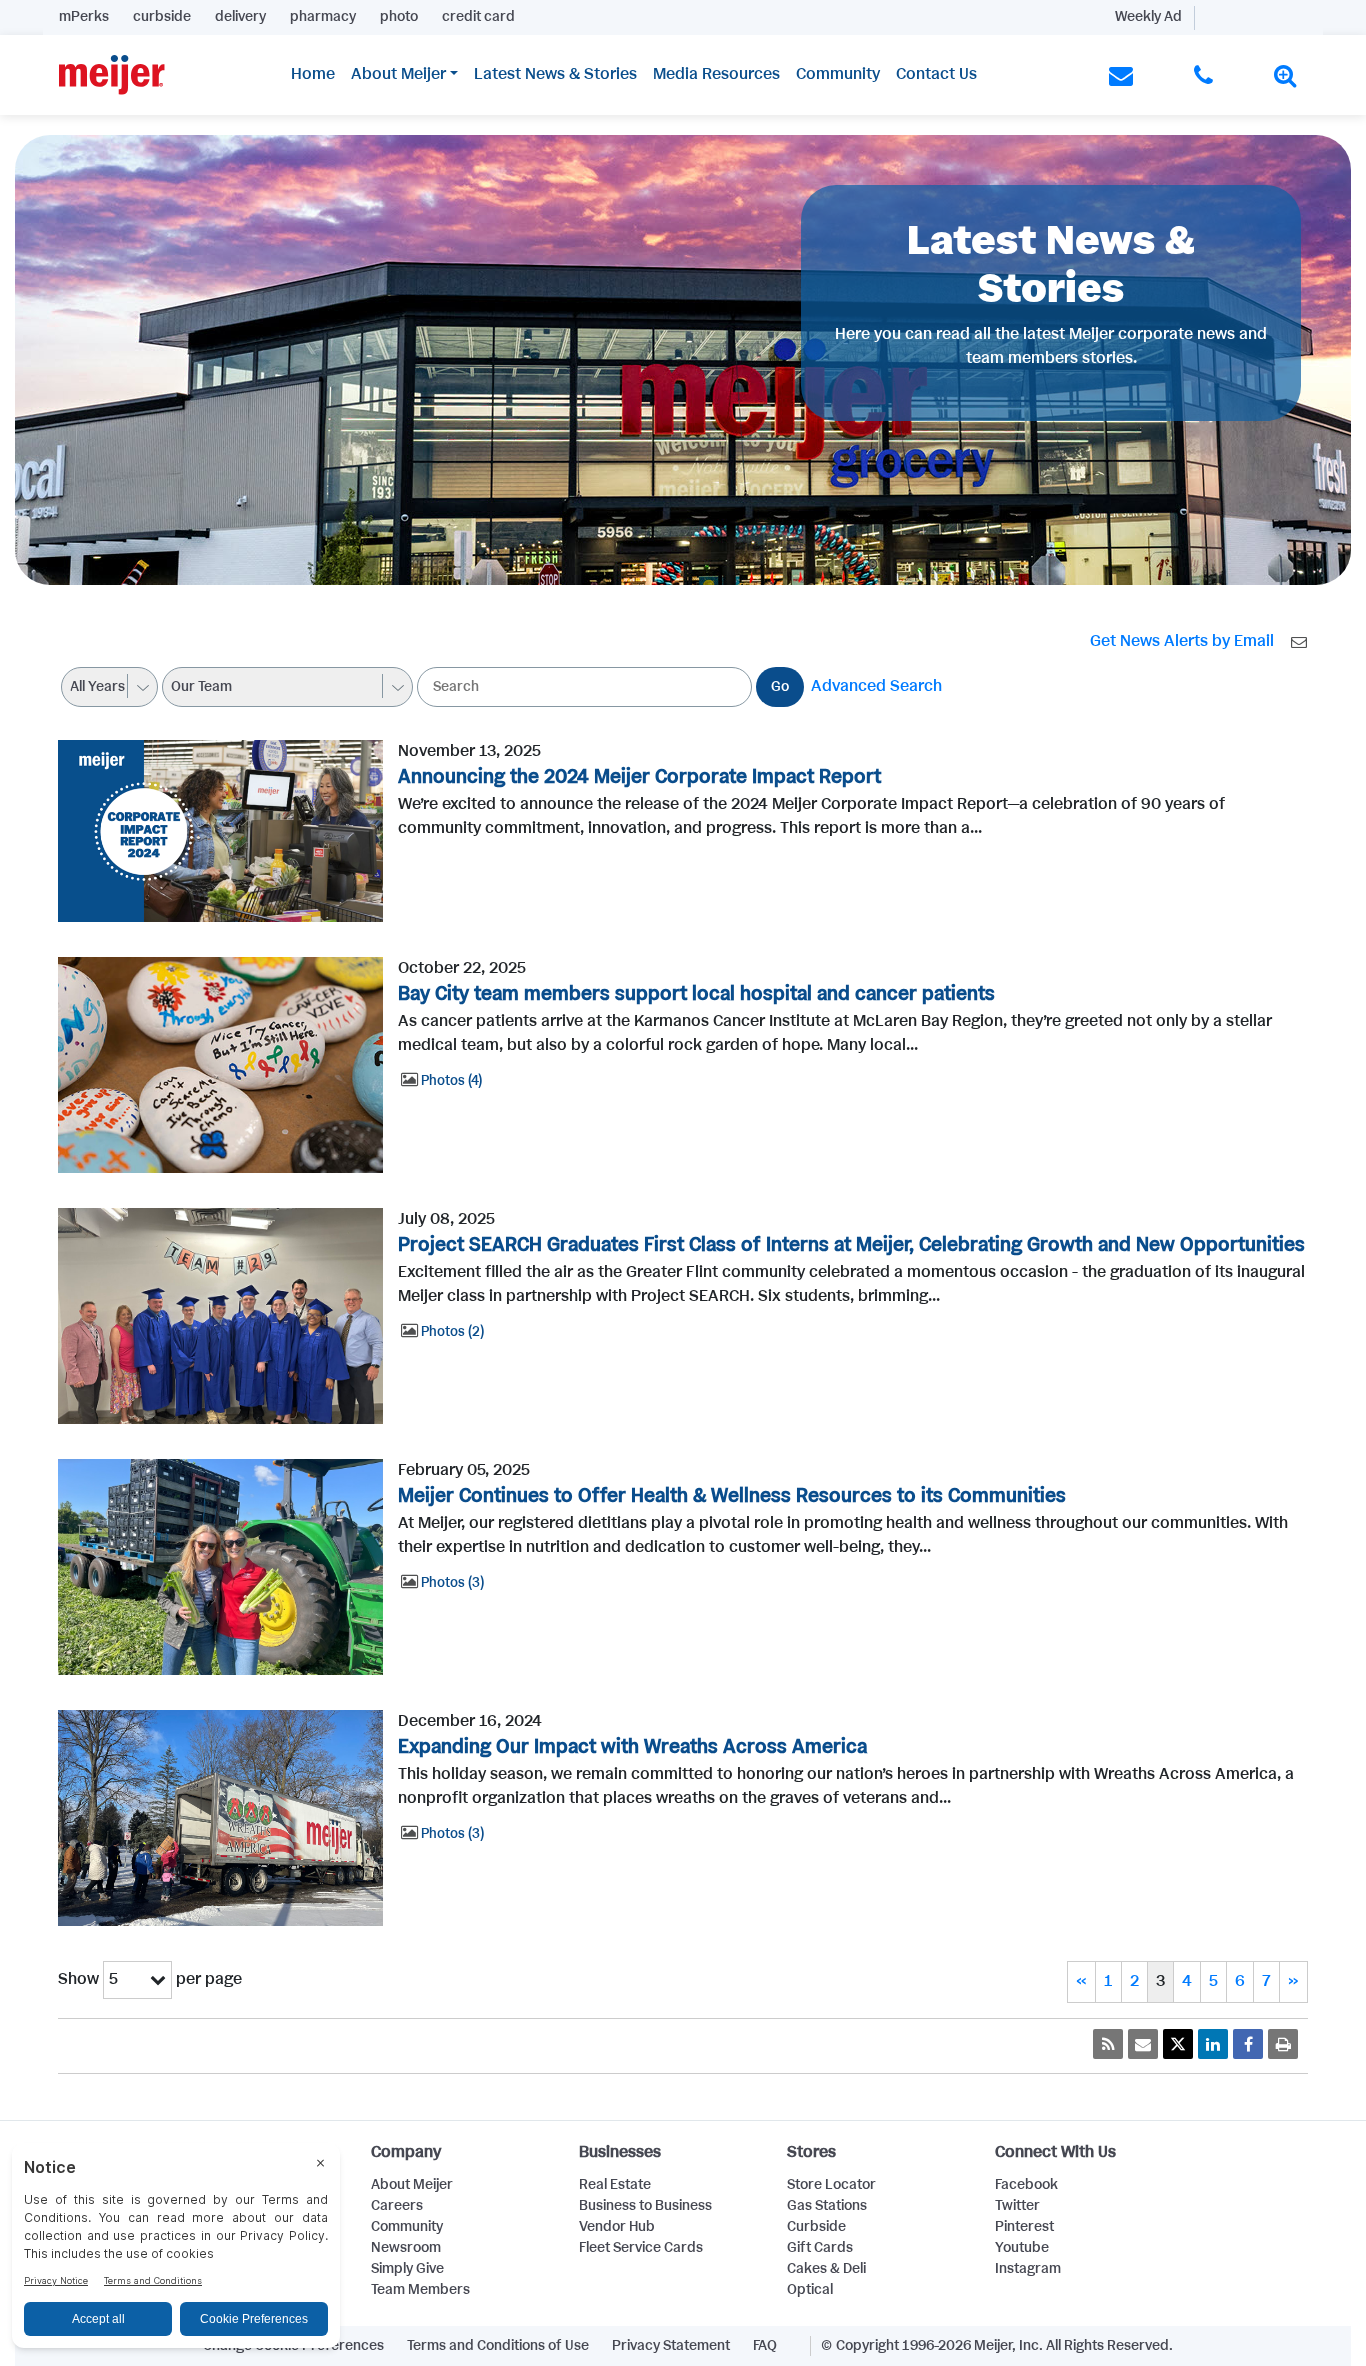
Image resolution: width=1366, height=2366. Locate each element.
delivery (240, 17)
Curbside (816, 2227)
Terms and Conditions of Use (498, 2346)
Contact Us (936, 74)
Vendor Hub (617, 2227)
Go (780, 687)
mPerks (84, 17)
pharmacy (323, 17)
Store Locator (831, 2185)
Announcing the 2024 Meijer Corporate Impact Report (639, 777)
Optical (810, 2290)
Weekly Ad (1148, 17)
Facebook (1026, 2185)
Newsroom (406, 2248)
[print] (1283, 2044)
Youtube (1022, 2248)
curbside (162, 17)
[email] (1143, 2044)
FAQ (765, 2346)
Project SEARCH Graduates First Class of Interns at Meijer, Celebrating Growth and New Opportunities (851, 1245)
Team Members (420, 2290)
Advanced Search (876, 686)
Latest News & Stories (555, 74)
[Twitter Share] (1178, 2044)
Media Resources (716, 74)
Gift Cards (820, 2248)
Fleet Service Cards (641, 2248)
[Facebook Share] (1248, 2044)
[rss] (1108, 2044)
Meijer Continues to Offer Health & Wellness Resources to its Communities (732, 1496)
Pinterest (1024, 2227)
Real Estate (615, 2185)
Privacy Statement (671, 2346)
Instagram (1028, 2269)
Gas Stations (827, 2206)
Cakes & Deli (826, 2269)
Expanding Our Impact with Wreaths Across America (632, 1747)
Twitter (1017, 2206)
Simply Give (407, 2269)
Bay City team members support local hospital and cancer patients (696, 994)
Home (313, 74)
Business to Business (645, 2206)
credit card (478, 17)
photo (399, 17)
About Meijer (398, 74)
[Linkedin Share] (1213, 2044)
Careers (397, 2206)
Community (838, 74)
